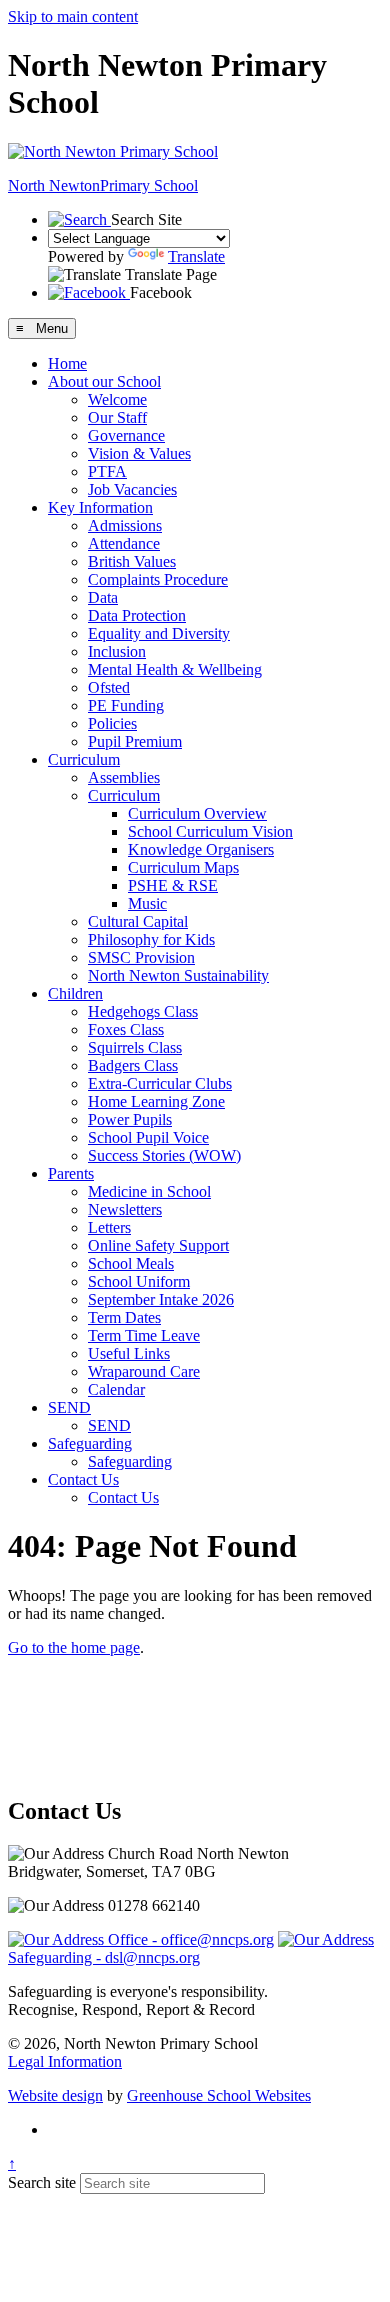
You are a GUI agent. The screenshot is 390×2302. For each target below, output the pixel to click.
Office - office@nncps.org (189, 1939)
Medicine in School (149, 1191)
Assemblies (124, 777)
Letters (109, 1227)
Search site (42, 2182)
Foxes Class (126, 1029)
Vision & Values (139, 453)
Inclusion (117, 651)
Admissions (125, 525)
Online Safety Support (158, 1245)
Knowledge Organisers (201, 849)
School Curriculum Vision (210, 831)
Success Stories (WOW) (164, 1155)
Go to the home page (74, 1647)
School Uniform (139, 1281)
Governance (126, 435)
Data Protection (137, 615)
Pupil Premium (135, 741)
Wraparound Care (144, 1371)
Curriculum (84, 759)
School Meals (131, 1263)
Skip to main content (73, 16)
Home (67, 363)
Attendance (124, 543)
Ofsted (109, 687)
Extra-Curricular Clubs (160, 1083)
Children (75, 993)
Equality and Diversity (159, 633)
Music (147, 903)
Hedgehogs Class (143, 1011)
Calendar (116, 1389)
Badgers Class (133, 1065)
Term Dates (124, 1317)
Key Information (100, 507)
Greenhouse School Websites (219, 2095)
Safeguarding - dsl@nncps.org (104, 1957)
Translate (196, 256)
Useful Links (129, 1353)
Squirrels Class (135, 1047)
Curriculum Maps (183, 867)
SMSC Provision (141, 957)
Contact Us (83, 1479)
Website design (55, 2095)
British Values (132, 561)
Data (103, 597)
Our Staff (117, 417)
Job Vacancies (132, 489)
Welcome (117, 399)
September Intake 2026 (161, 1299)
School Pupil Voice (148, 1137)
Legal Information (65, 2061)
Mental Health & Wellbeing (175, 669)
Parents (71, 1173)
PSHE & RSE (173, 885)
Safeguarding (90, 1443)
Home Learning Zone (156, 1101)
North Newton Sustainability (178, 975)
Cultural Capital (138, 921)
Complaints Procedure (158, 579)
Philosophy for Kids (151, 939)
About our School (104, 381)
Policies (112, 723)
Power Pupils (130, 1119)
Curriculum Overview (197, 813)
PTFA (107, 471)
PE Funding (126, 705)
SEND (69, 1407)
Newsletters (125, 1209)
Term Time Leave (144, 1335)
